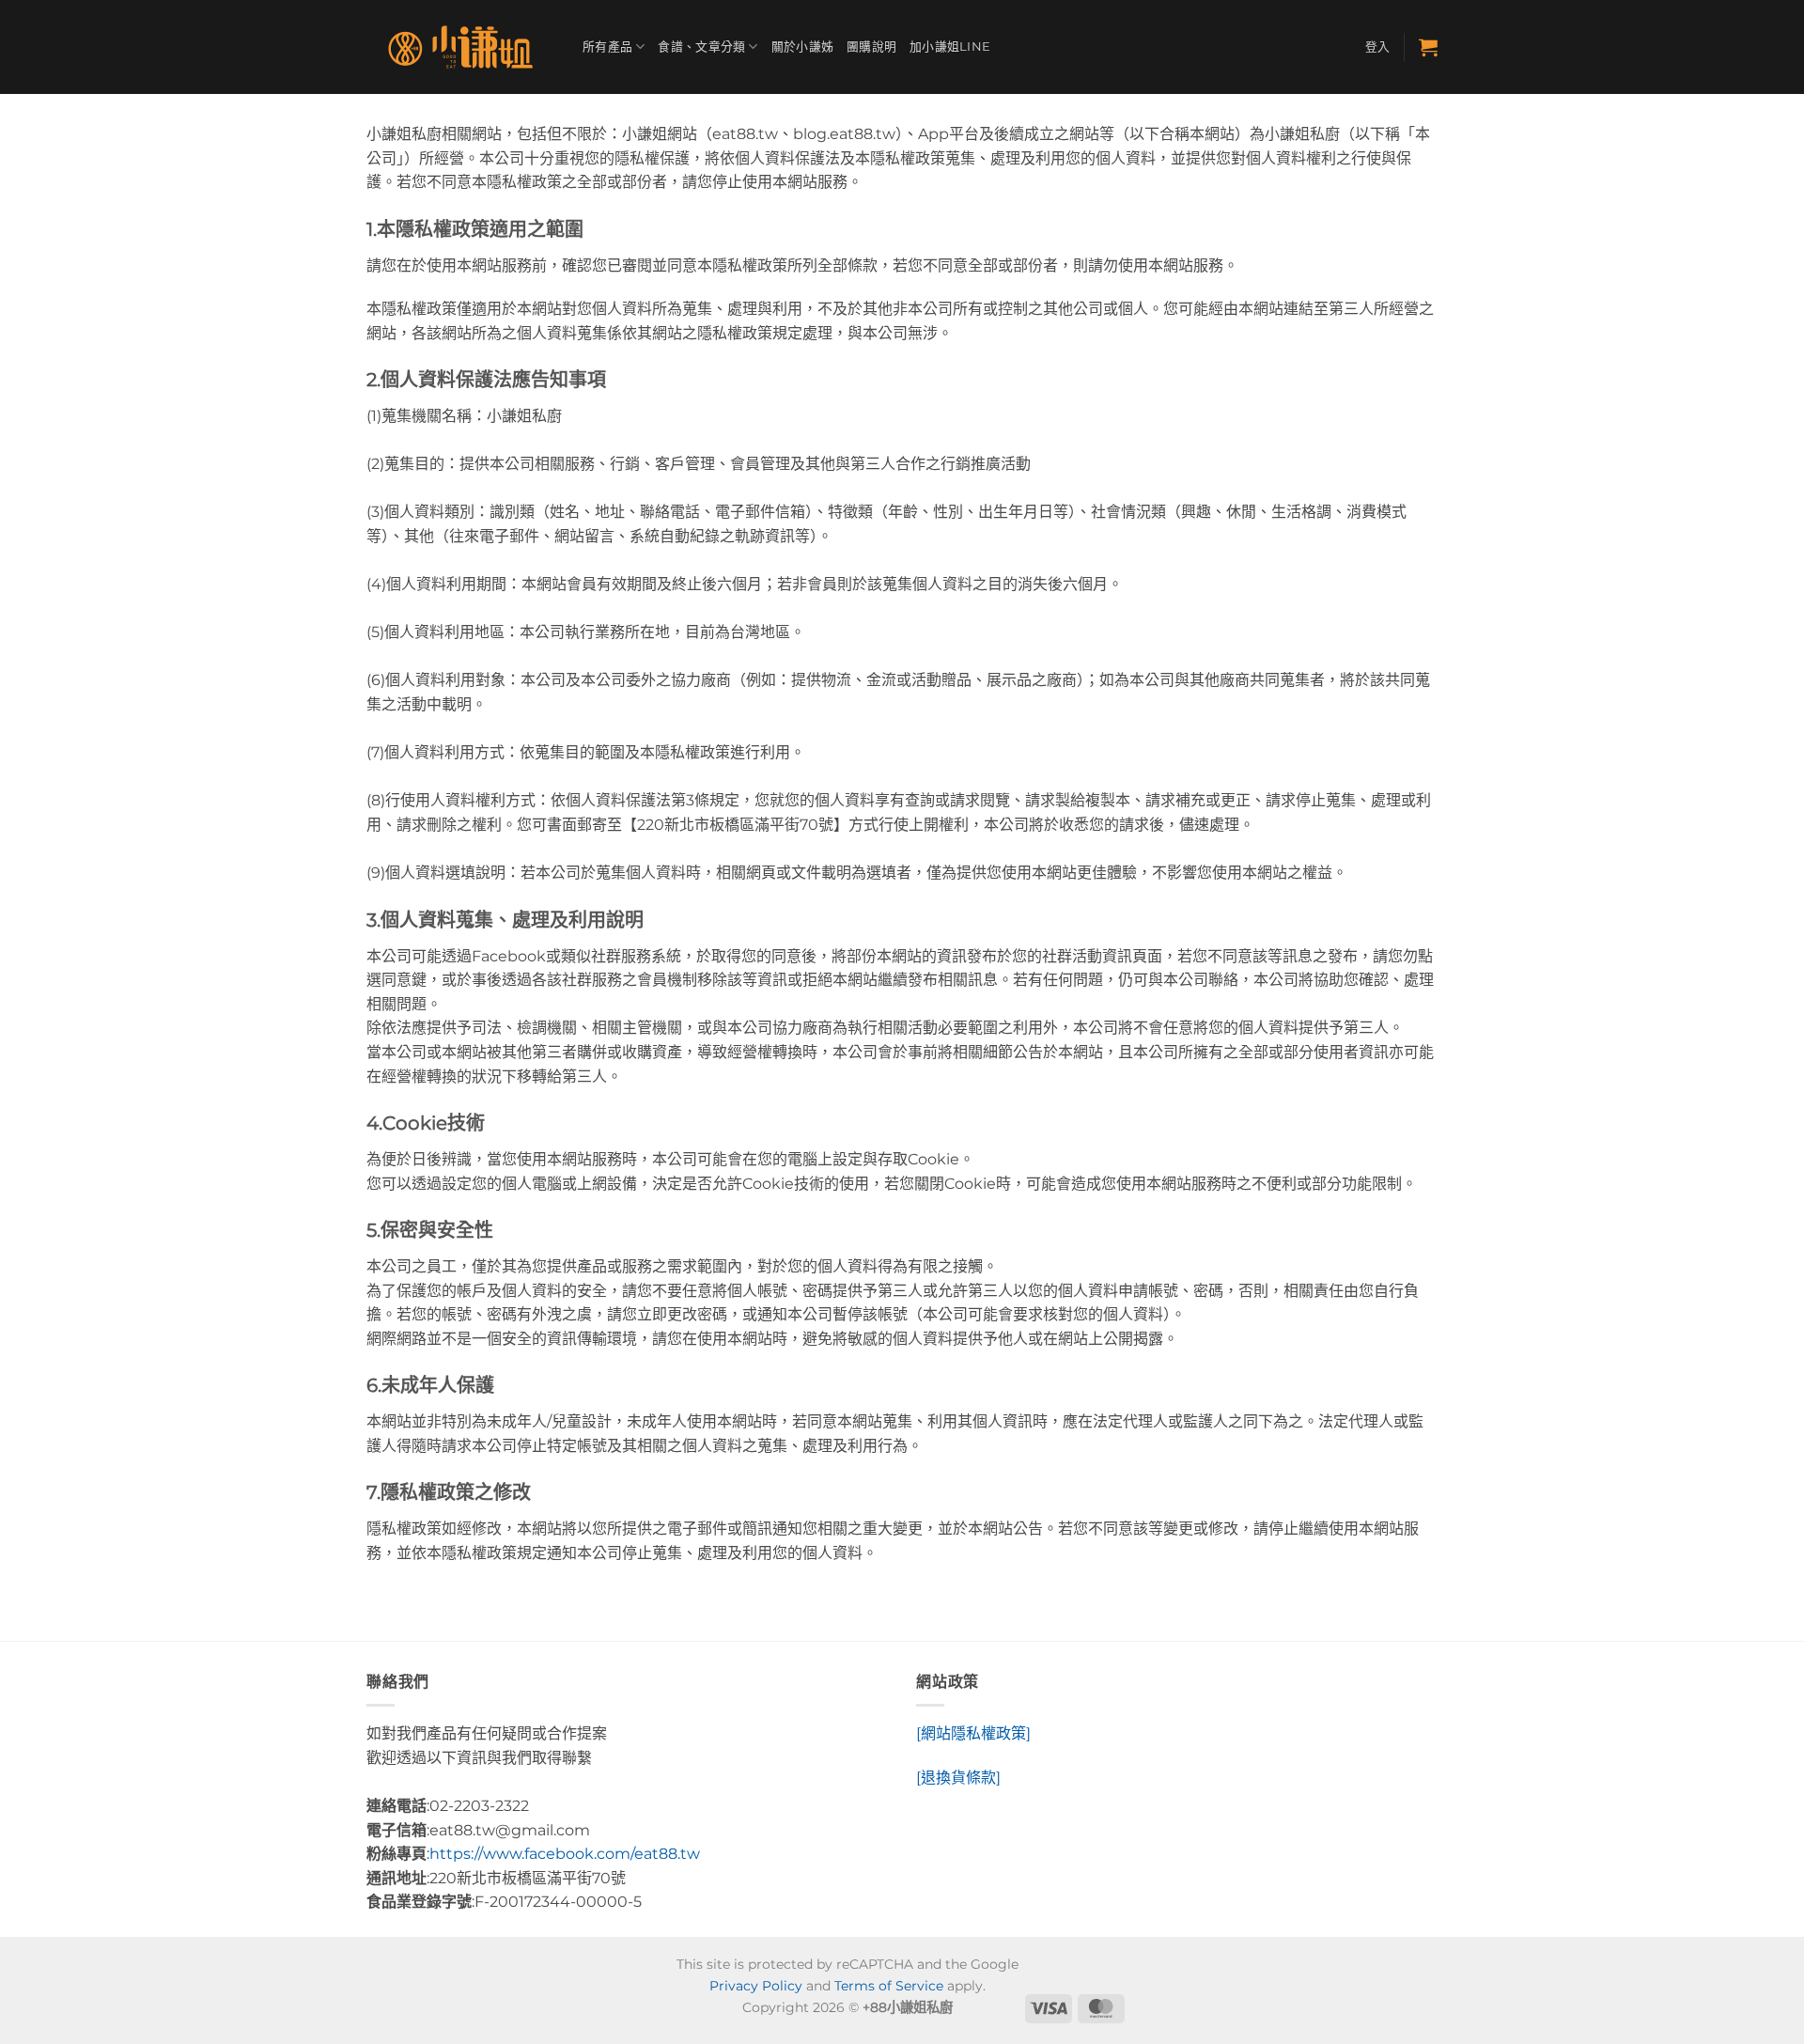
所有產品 (607, 47)
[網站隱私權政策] (973, 1733)
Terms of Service (889, 1986)
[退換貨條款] (958, 1778)
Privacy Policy (756, 1986)
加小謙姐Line (950, 47)
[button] (1378, 47)
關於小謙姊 (802, 47)
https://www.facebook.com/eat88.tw (565, 1854)
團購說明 (871, 47)
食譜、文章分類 (701, 47)
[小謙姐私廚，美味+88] (460, 47)
